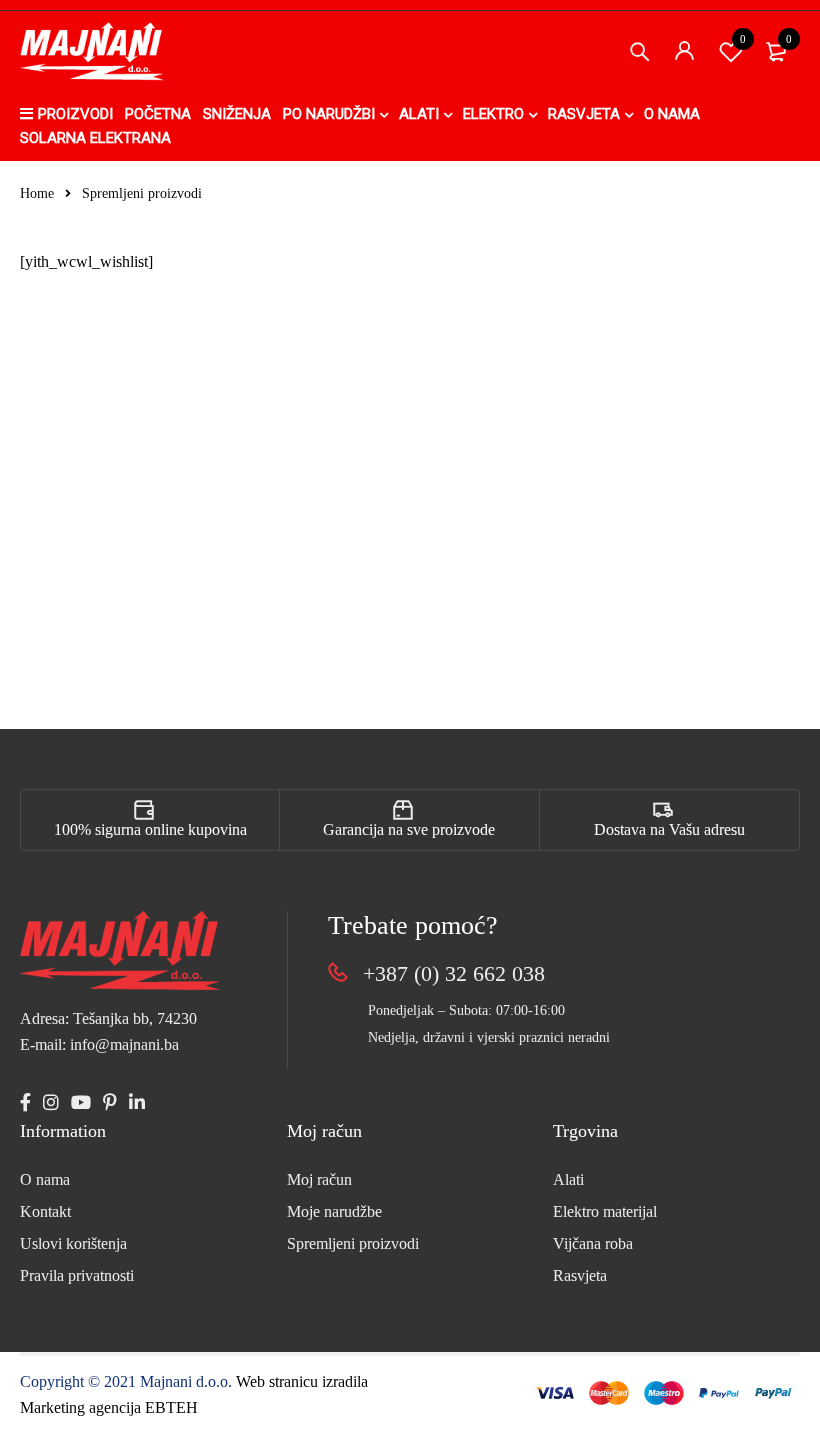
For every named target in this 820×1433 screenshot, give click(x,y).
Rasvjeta (580, 1275)
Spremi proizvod (743, 39)
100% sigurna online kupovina (150, 829)
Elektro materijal (605, 1211)
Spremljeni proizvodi (353, 1243)
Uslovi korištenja (73, 1243)
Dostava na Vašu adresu (669, 829)
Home (37, 193)
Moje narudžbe (334, 1211)
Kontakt (45, 1211)
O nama (45, 1179)
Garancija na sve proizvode (409, 829)
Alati (568, 1179)
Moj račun (319, 1179)
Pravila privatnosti (77, 1275)
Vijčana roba (593, 1243)
